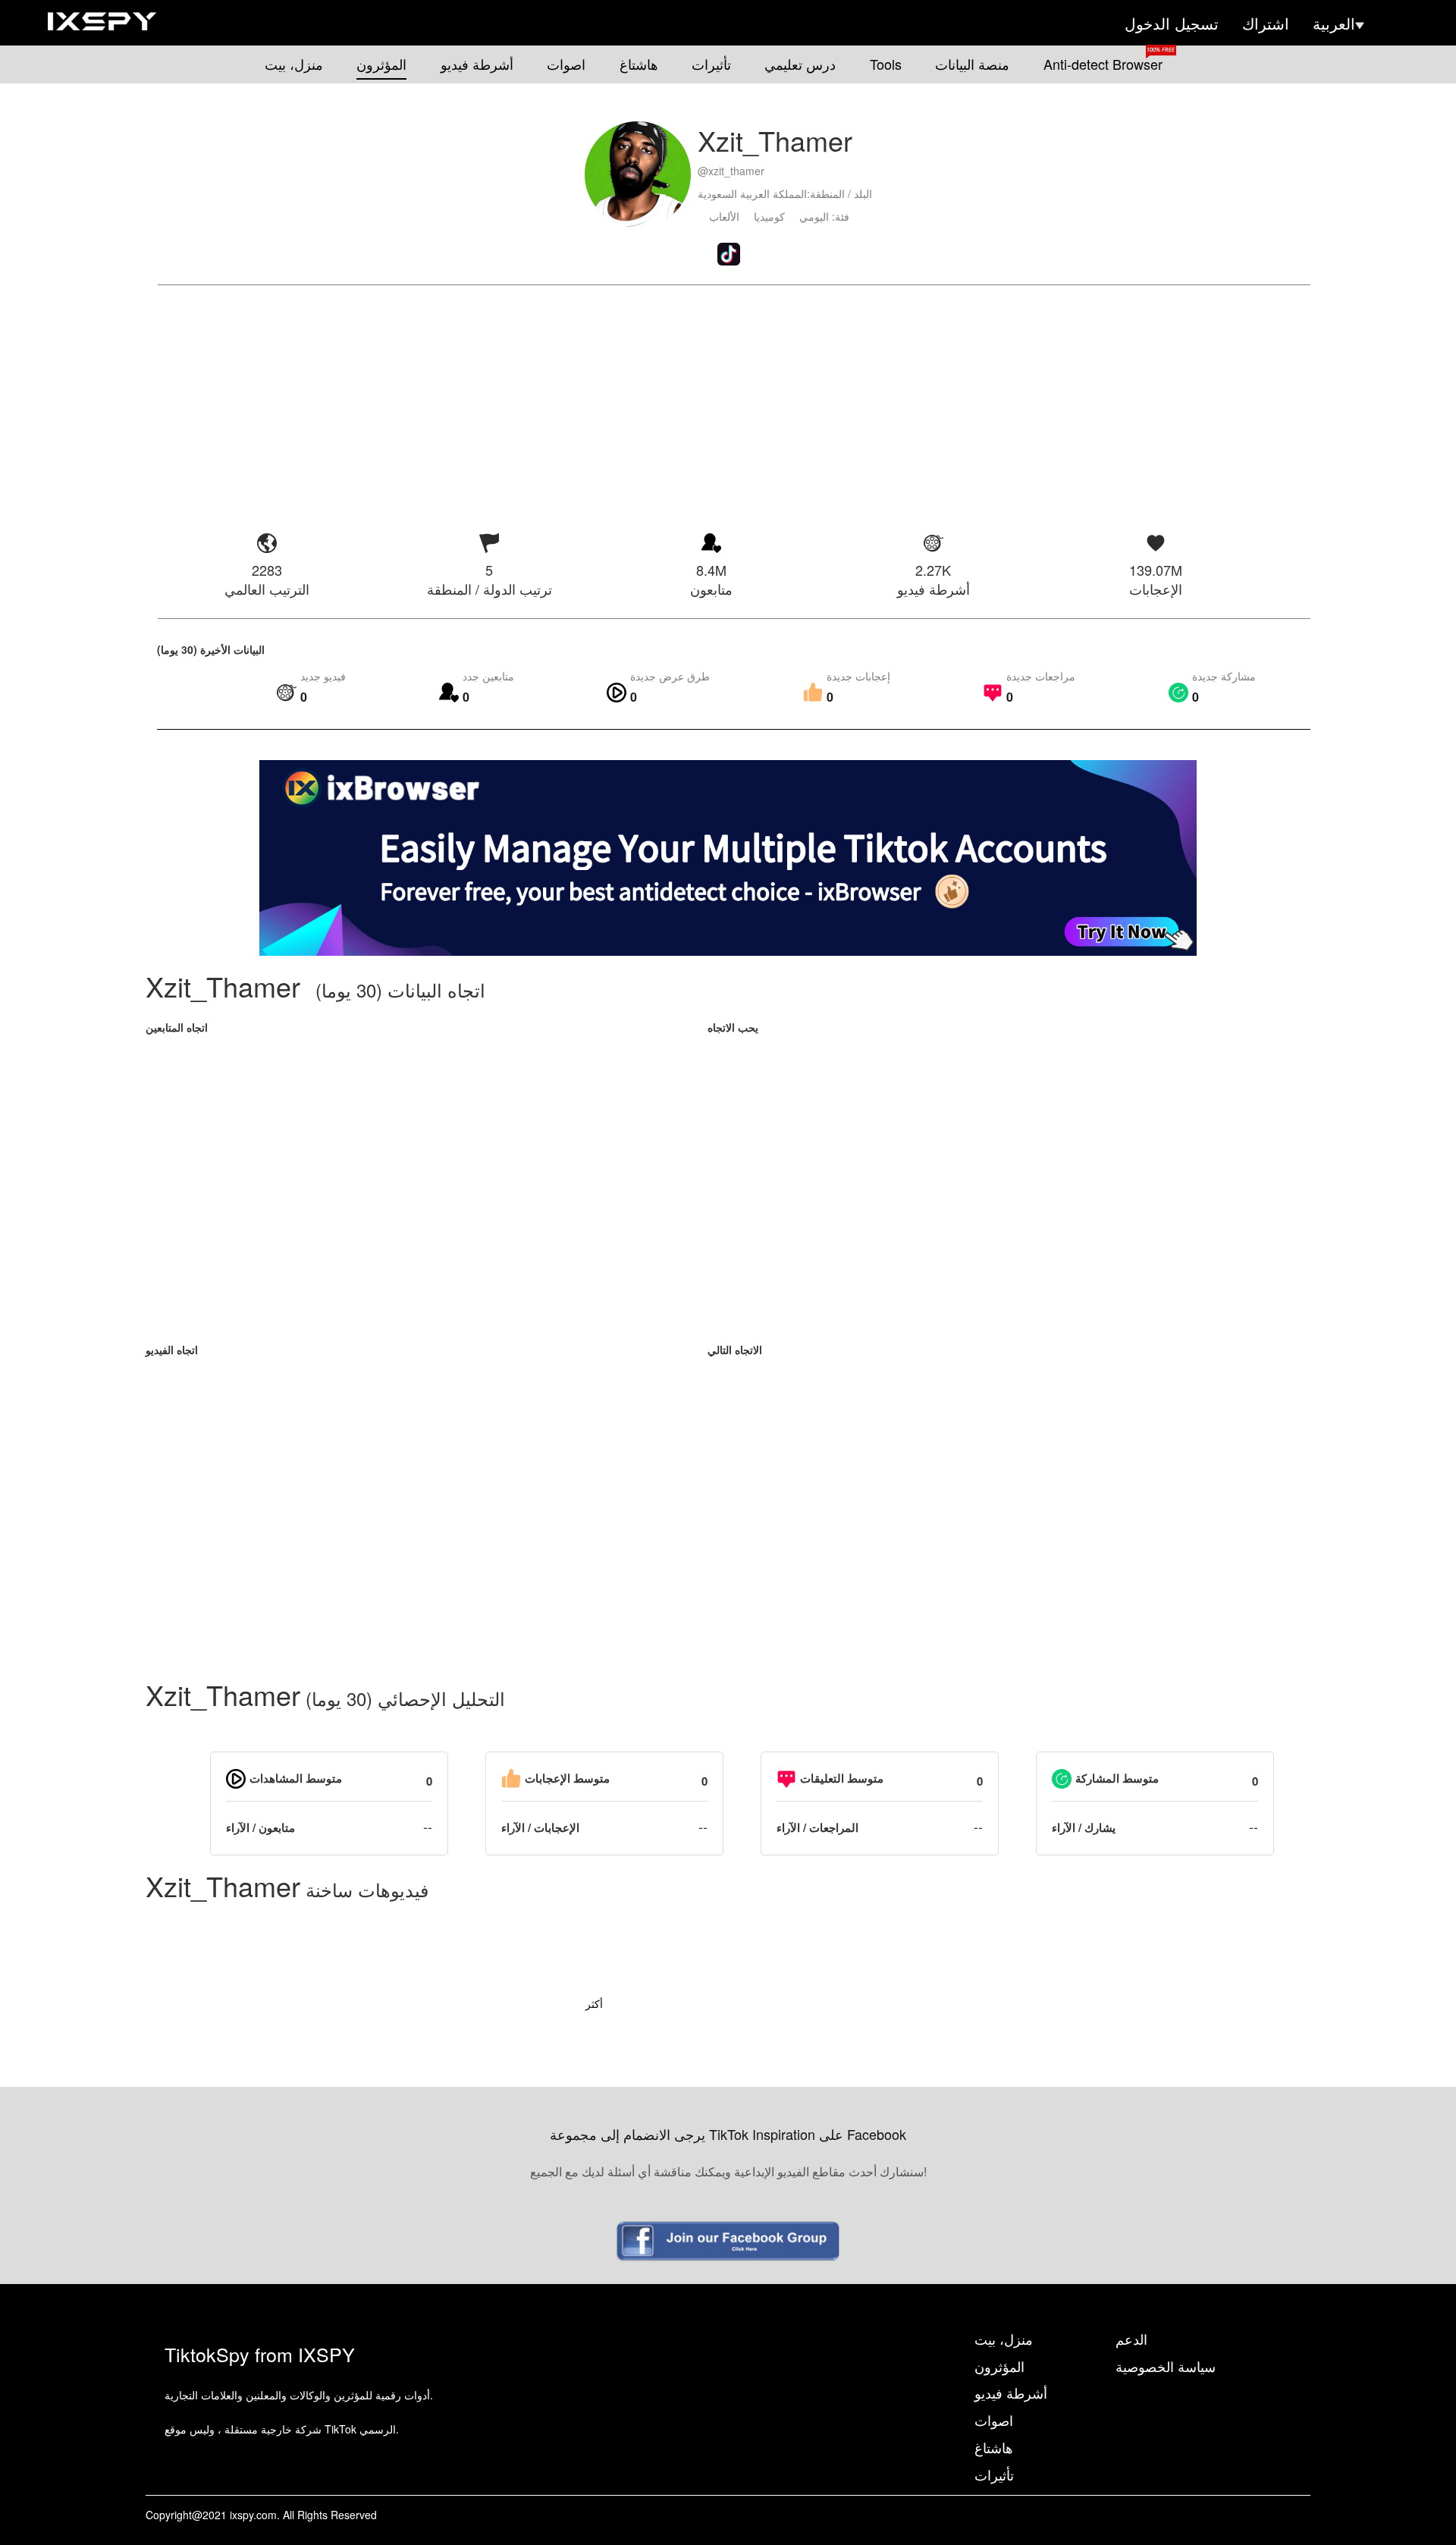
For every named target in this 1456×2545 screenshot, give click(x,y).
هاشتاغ (639, 64)
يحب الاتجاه (733, 1027)
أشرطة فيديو (477, 64)
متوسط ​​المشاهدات (296, 1778)
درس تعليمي (800, 64)
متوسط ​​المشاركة (1117, 1778)
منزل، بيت (294, 64)
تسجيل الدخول (1172, 24)
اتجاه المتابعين (177, 1027)
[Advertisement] (728, 399)
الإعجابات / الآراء (540, 1828)
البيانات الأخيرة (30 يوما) (211, 649)
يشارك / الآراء (1084, 1828)
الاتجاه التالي (735, 1349)
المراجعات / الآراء (817, 1828)
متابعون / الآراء (260, 1828)
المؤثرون (381, 64)
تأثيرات (711, 64)
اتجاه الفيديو (172, 1349)
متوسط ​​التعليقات (842, 1778)
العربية (1334, 24)
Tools (886, 64)
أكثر (594, 2003)
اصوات (566, 64)
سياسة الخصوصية (1166, 2366)
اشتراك (1266, 24)
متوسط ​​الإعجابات (567, 1778)
